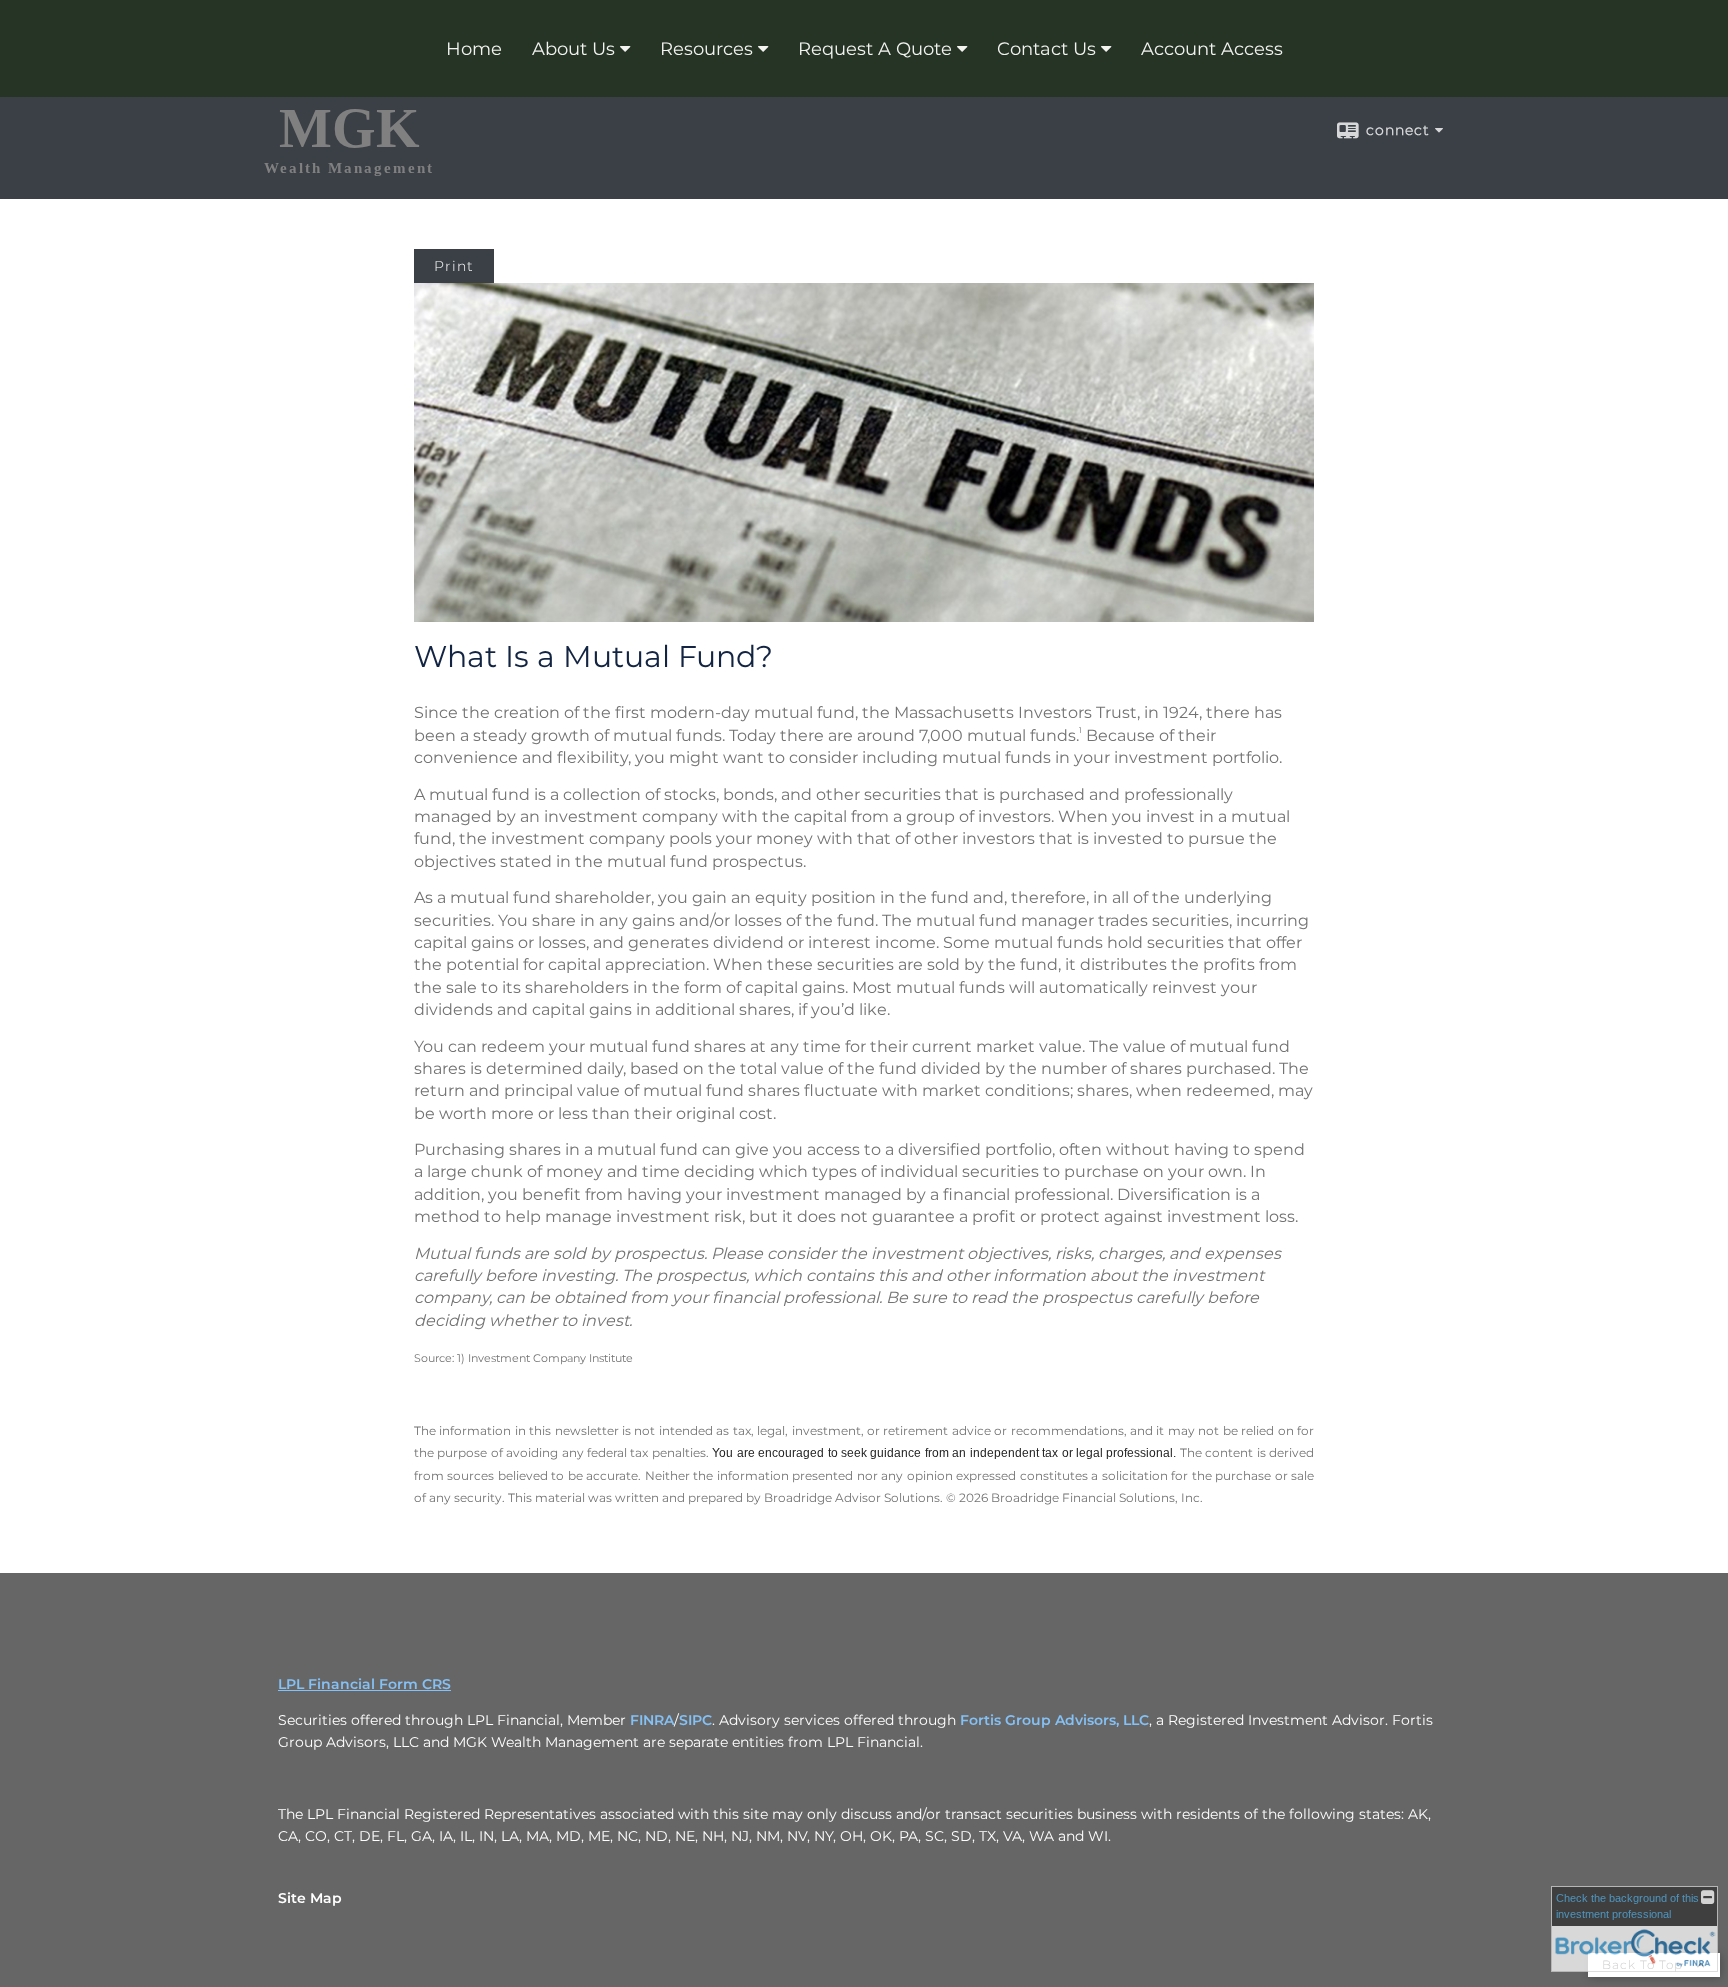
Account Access (1212, 49)
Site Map (310, 1898)
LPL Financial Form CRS (364, 1684)
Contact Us (1046, 49)
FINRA (652, 1720)
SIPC (695, 1720)
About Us (573, 49)
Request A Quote (875, 49)
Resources (706, 49)
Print (454, 266)
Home (474, 49)
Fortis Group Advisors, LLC (1054, 1720)
